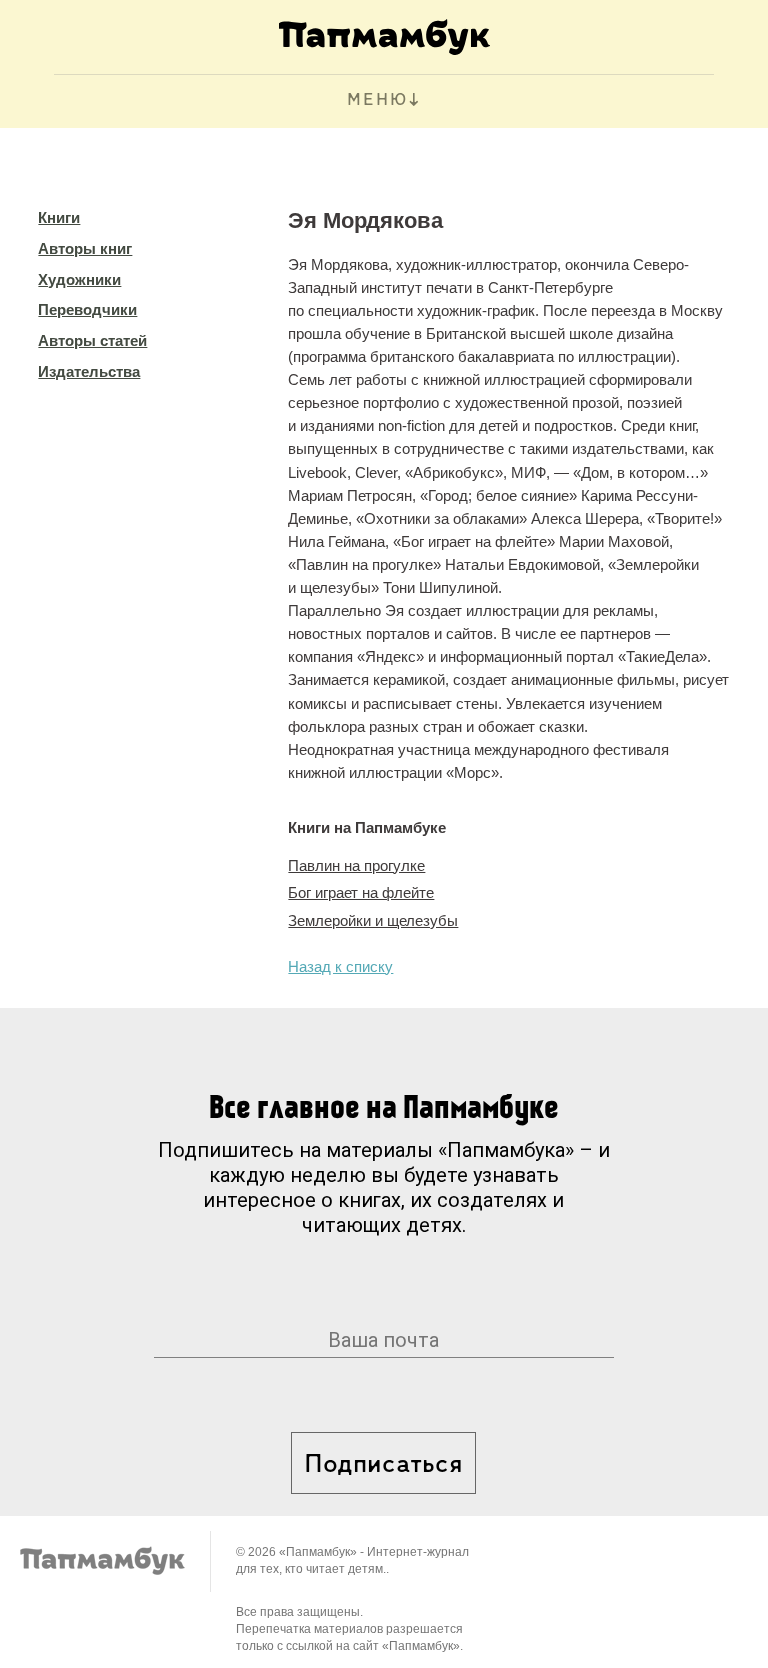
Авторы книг (85, 248)
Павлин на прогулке (356, 865)
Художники (79, 279)
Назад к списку (340, 966)
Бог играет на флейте (361, 892)
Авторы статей (92, 340)
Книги (59, 217)
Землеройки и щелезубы (373, 920)
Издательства (89, 371)
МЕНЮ (377, 101)
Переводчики (87, 309)
